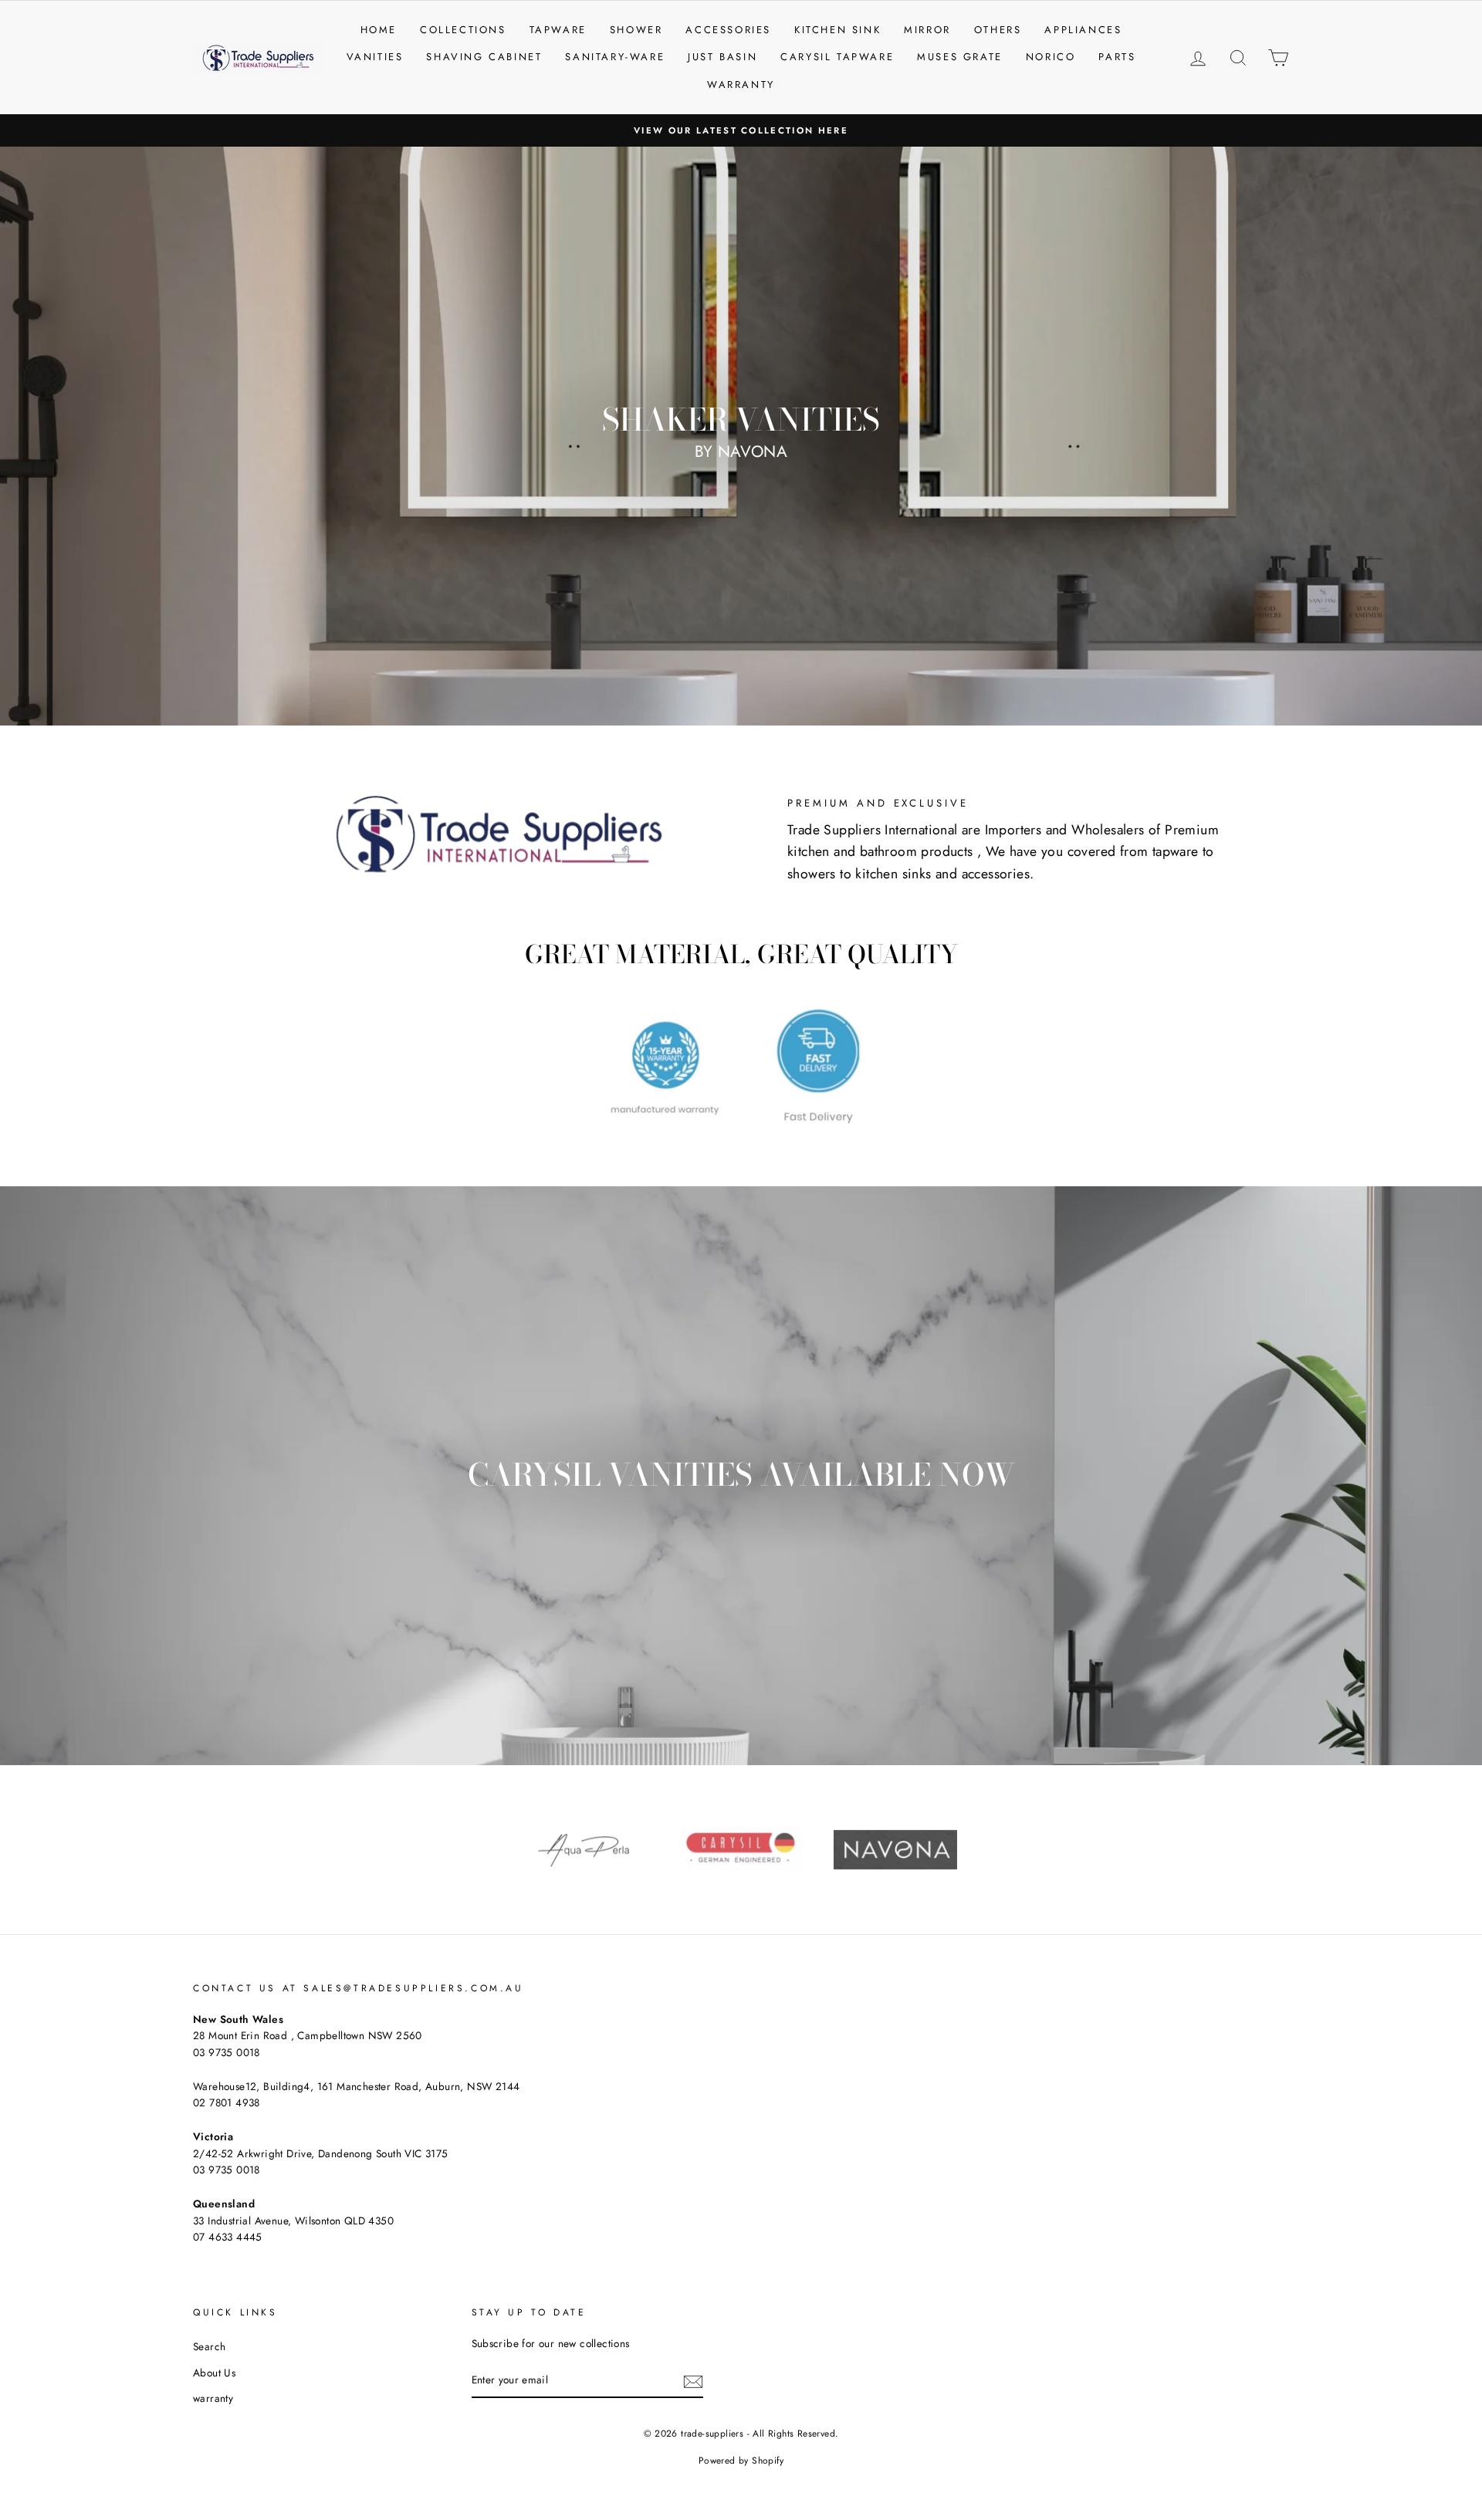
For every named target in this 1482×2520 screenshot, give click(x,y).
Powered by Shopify (741, 2461)
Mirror (927, 30)
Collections (463, 30)
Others (998, 30)
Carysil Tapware (837, 57)
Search (209, 2346)
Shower (636, 30)
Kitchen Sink (837, 30)
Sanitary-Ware (615, 57)
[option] (741, 130)
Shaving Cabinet (484, 57)
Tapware (558, 30)
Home (379, 30)
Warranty (741, 85)
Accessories (728, 30)
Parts (1117, 57)
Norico (1051, 57)
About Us (214, 2373)
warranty (213, 2398)
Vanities (375, 57)
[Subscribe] (693, 2381)
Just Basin (722, 57)
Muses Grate (960, 57)
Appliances (1083, 30)
